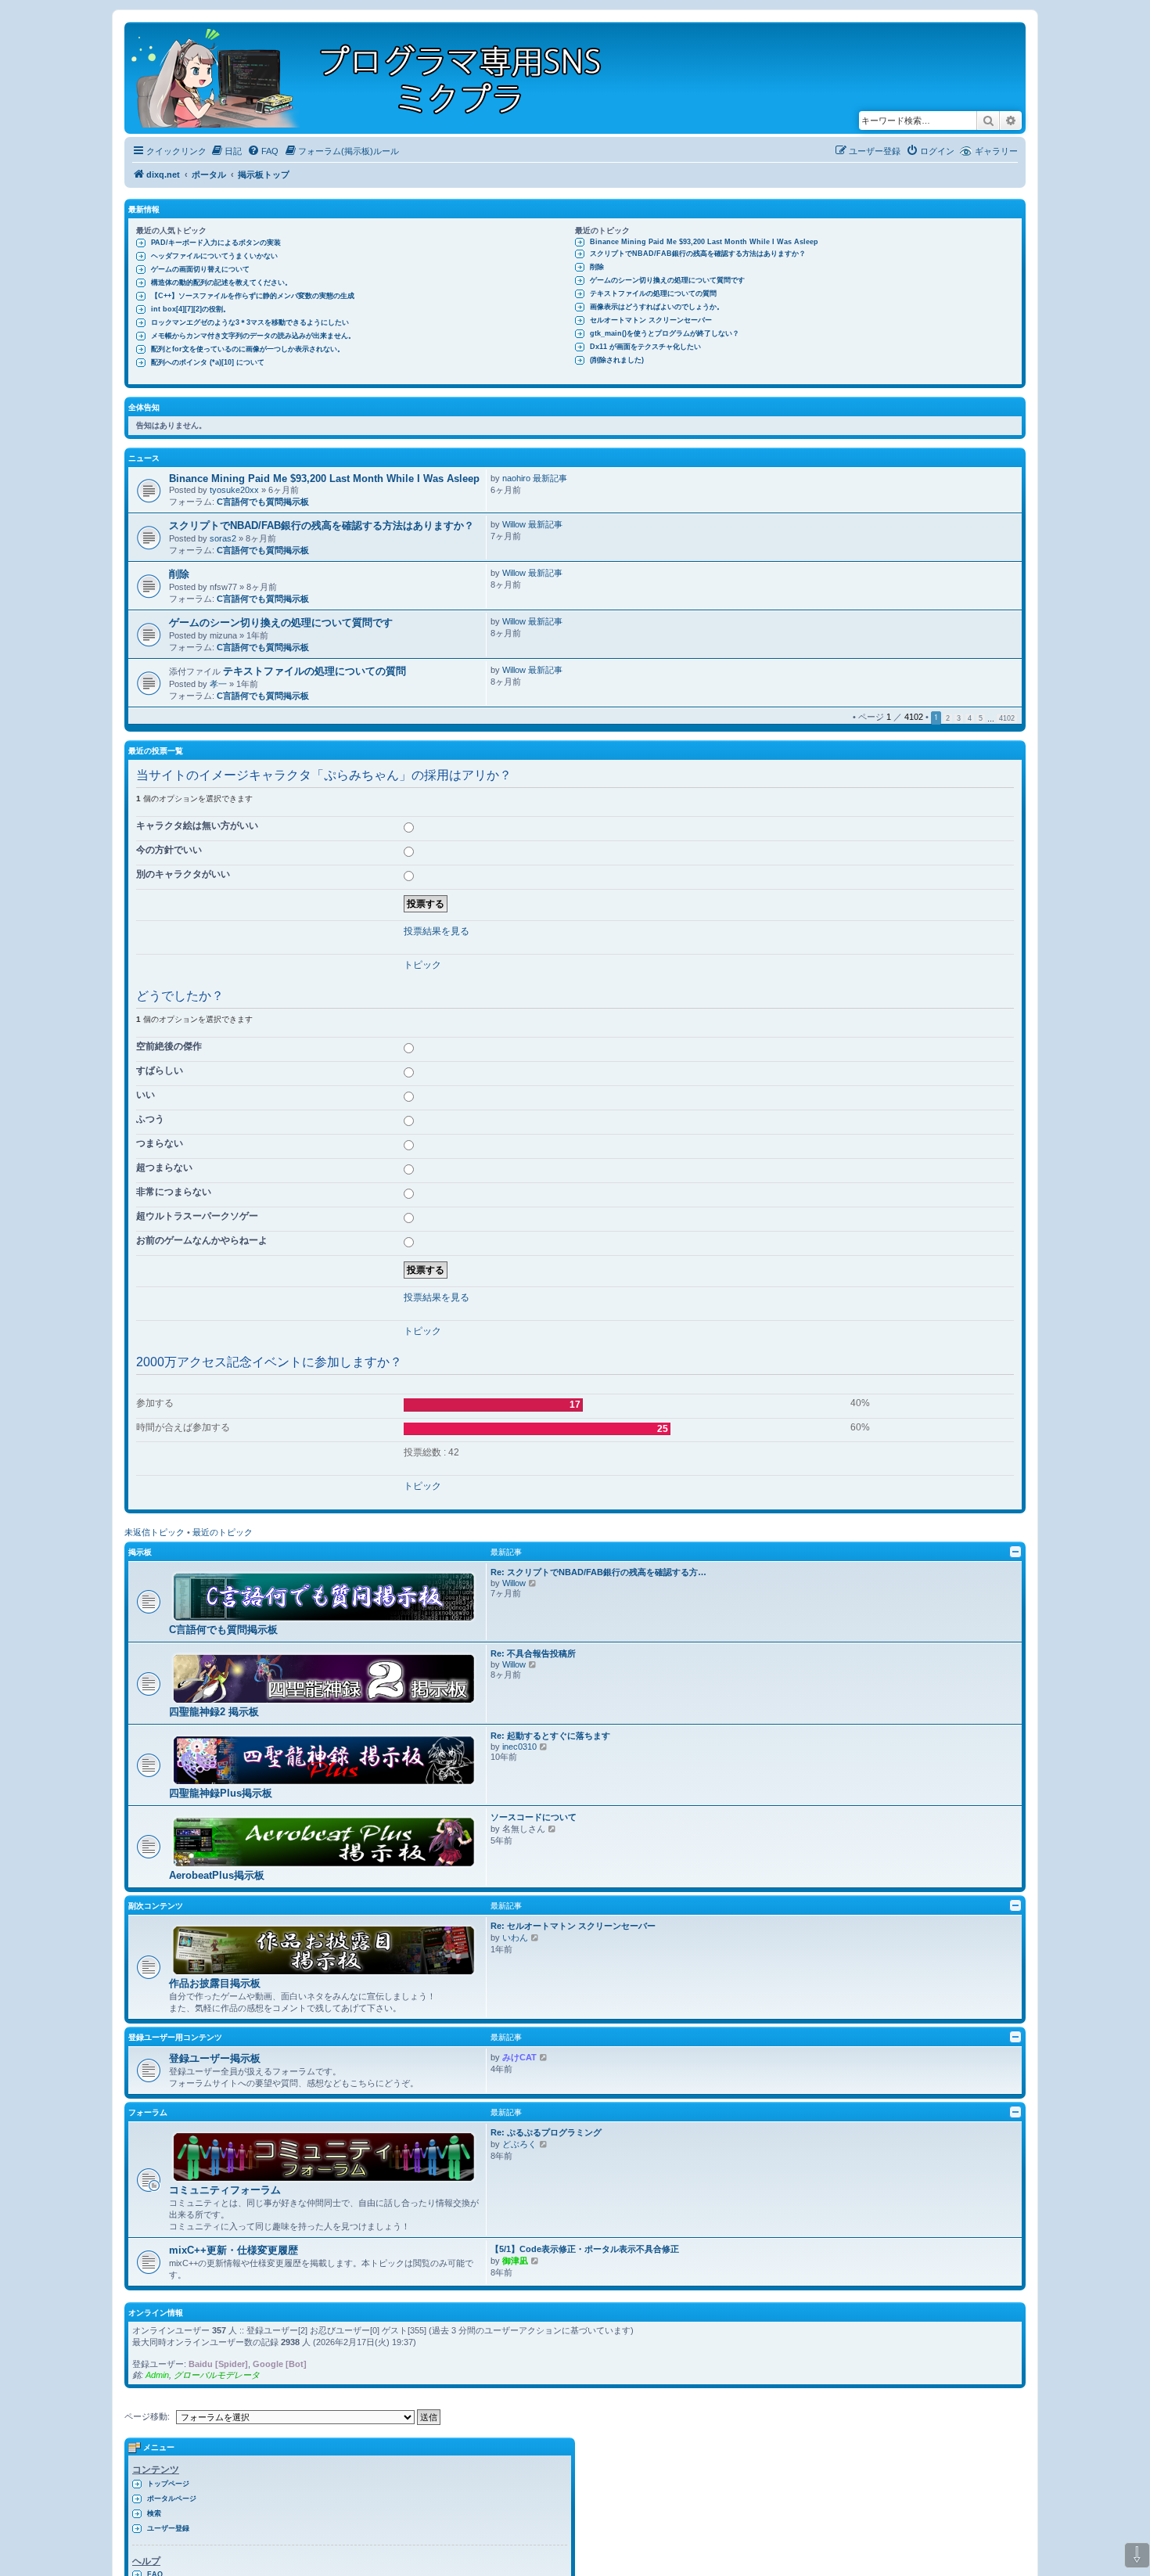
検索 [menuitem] (154, 2513)
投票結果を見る (437, 931)
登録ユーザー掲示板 (215, 2058)
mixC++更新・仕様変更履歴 (234, 2250)
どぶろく (519, 2144)
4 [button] (970, 718)
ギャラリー (996, 151)
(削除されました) (617, 360)
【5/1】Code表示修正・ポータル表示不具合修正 (585, 2249)
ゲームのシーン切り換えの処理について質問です (667, 280)
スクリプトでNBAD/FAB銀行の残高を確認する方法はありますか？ (698, 254)
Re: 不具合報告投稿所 (533, 1653)
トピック (422, 965)
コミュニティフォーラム (225, 2190)
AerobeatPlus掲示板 (217, 1875)
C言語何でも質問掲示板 (263, 502)
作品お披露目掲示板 (215, 1983)
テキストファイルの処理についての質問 (653, 293)
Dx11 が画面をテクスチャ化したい (645, 347)
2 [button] (948, 718)
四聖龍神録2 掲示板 (214, 1712)
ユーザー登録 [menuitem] (168, 2528)
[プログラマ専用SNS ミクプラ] (380, 78)
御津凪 (515, 2261)
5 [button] (981, 718)
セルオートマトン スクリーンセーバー (651, 320)
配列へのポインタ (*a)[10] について (208, 362)
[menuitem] (226, 151)
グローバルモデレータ (217, 2375)
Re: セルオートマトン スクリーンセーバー (573, 1926)
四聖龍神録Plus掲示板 (221, 1793)
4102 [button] (1007, 718)
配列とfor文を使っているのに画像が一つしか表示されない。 (248, 349)
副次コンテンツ (156, 1906)
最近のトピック (223, 1532)
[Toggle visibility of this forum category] (1015, 1552)
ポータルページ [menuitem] (172, 2499)
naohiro (516, 478)
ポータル (209, 174)
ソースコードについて (534, 1817)
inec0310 (519, 1747)
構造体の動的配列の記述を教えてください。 (221, 282)
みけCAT (519, 2057)
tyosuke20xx (234, 490)
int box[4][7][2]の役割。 (190, 309)
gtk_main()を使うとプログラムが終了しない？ (665, 333)
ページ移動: (147, 2416)
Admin (157, 2375)
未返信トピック (155, 1532)
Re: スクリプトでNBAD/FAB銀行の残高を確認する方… (598, 1572)
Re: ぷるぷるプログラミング (546, 2132)
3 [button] (959, 718)
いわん (515, 1937)
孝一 (218, 684)
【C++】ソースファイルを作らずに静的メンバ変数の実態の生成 (253, 296)
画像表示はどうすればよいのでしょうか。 (657, 307)
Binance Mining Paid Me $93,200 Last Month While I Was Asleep (704, 242)
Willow (514, 524)
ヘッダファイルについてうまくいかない (214, 256)
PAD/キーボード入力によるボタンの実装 (216, 243)
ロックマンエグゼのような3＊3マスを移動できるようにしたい (250, 322)
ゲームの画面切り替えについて (200, 269)
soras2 (223, 538)
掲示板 (140, 1552)
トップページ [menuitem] (168, 2484)
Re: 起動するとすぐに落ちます (550, 1736)
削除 (597, 267)
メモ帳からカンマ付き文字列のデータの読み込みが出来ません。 (253, 336)
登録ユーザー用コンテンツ (175, 2037)
